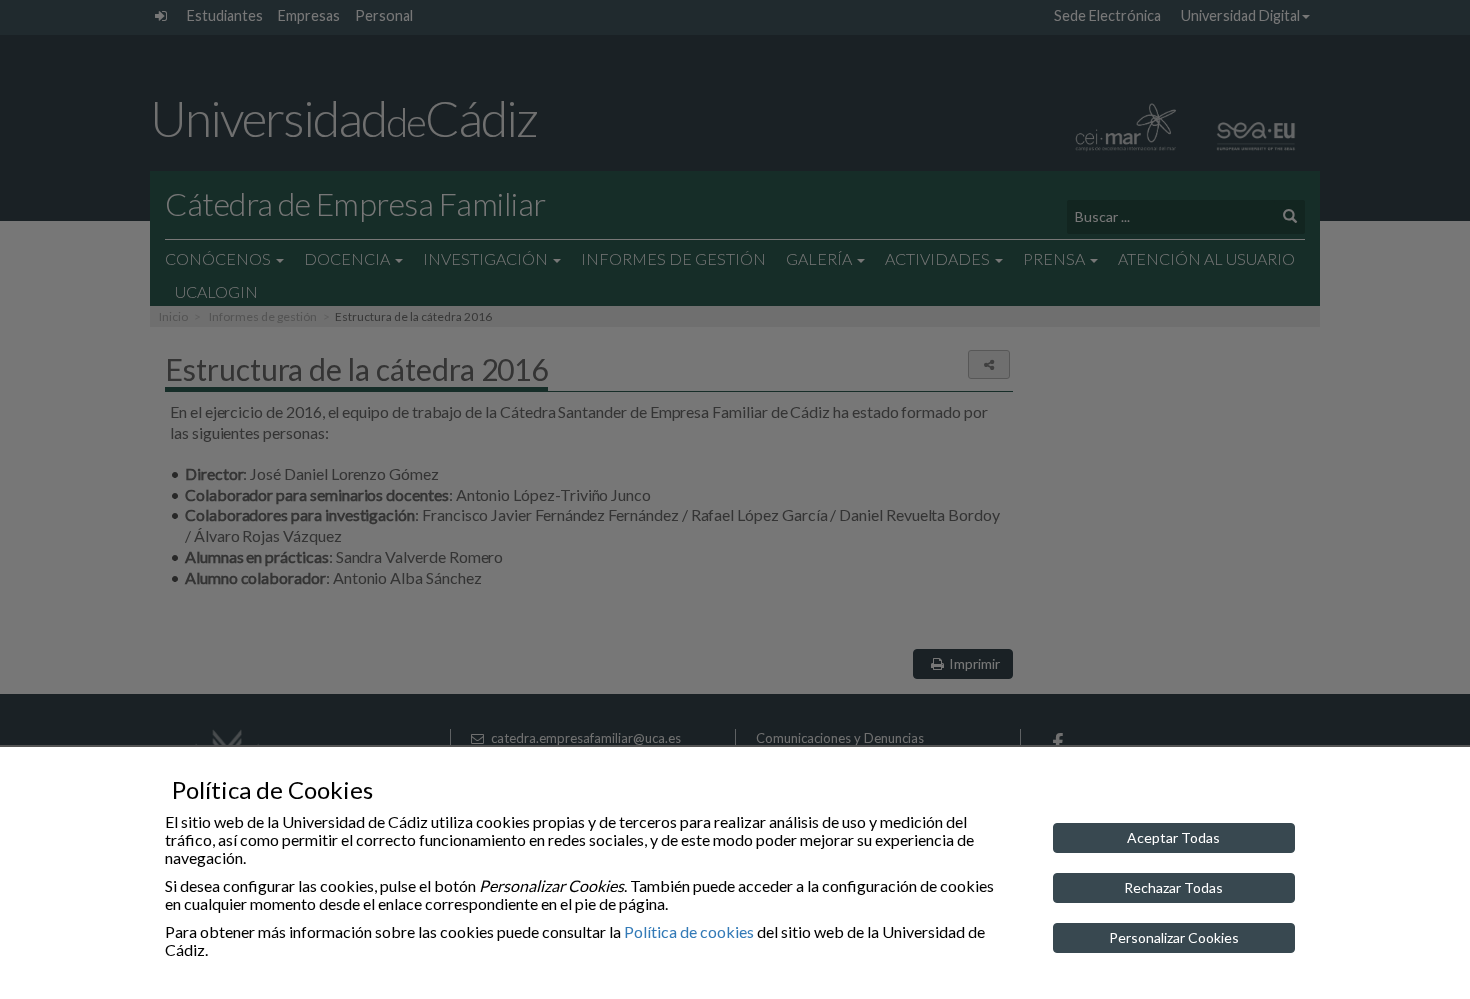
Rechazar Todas (1173, 887)
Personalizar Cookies (1174, 937)
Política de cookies (689, 931)
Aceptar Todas (1173, 837)
